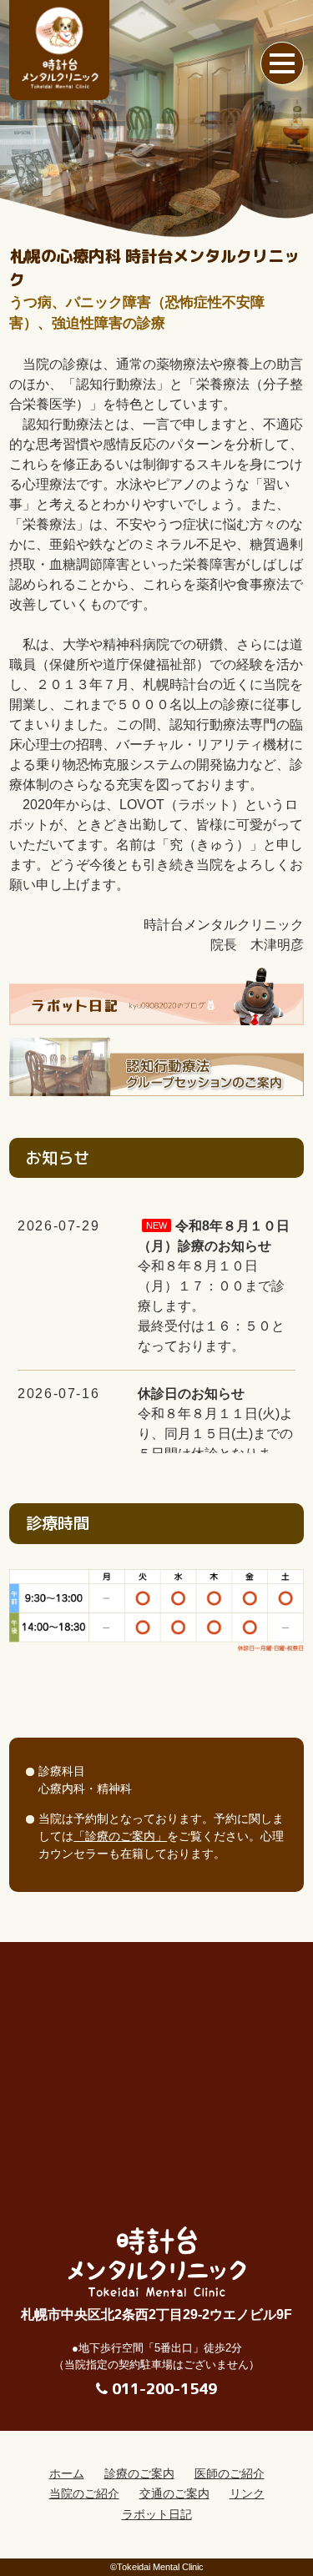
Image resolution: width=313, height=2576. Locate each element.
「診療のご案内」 (120, 1836)
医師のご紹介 (230, 2474)
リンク (247, 2494)
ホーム (67, 2474)
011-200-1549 (164, 2389)
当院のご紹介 (84, 2494)
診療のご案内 (139, 2474)
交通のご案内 (174, 2494)
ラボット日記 (157, 2515)
